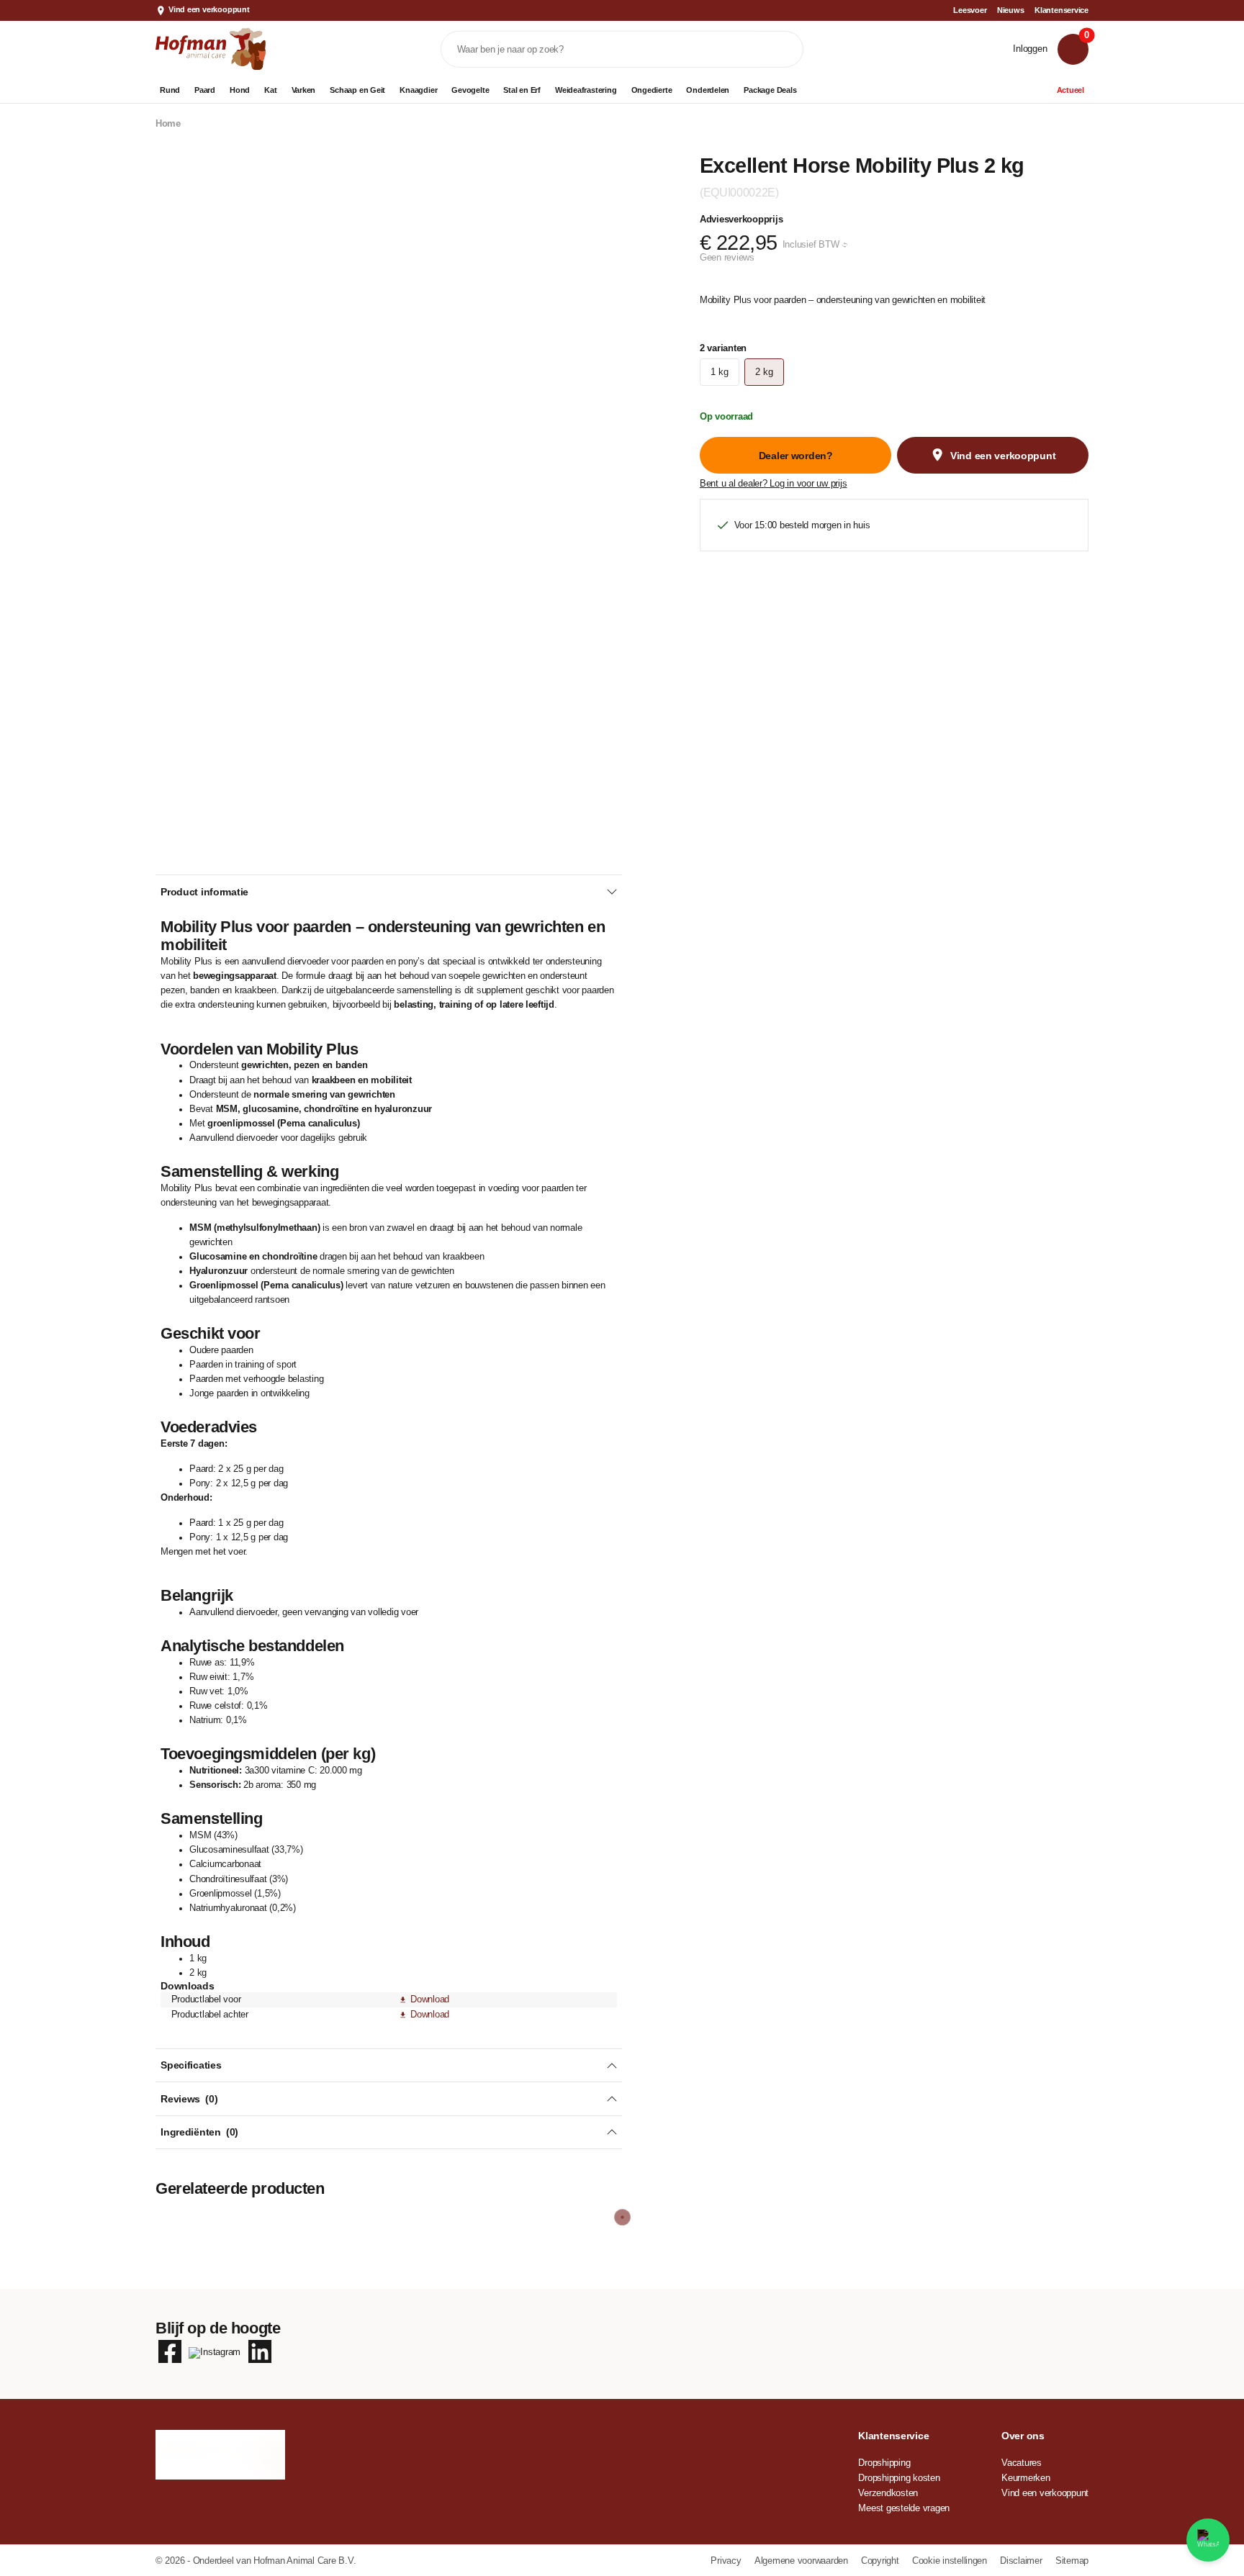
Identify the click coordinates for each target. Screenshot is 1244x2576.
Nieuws (1011, 10)
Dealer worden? (796, 456)
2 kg (764, 372)
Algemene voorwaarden (803, 2561)
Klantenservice (1062, 10)
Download (430, 1999)
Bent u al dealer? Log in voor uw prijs (773, 484)
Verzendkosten (888, 2493)
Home (168, 124)
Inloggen (1030, 49)
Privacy (727, 2561)
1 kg (719, 372)
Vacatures (1022, 2463)
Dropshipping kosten (899, 2478)
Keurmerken (1026, 2478)
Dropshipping (884, 2463)
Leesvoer (970, 10)
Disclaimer (1022, 2561)
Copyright (881, 2561)
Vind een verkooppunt (209, 9)
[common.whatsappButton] (1208, 2540)
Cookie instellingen (951, 2561)
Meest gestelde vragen (904, 2508)
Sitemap (1072, 2561)
